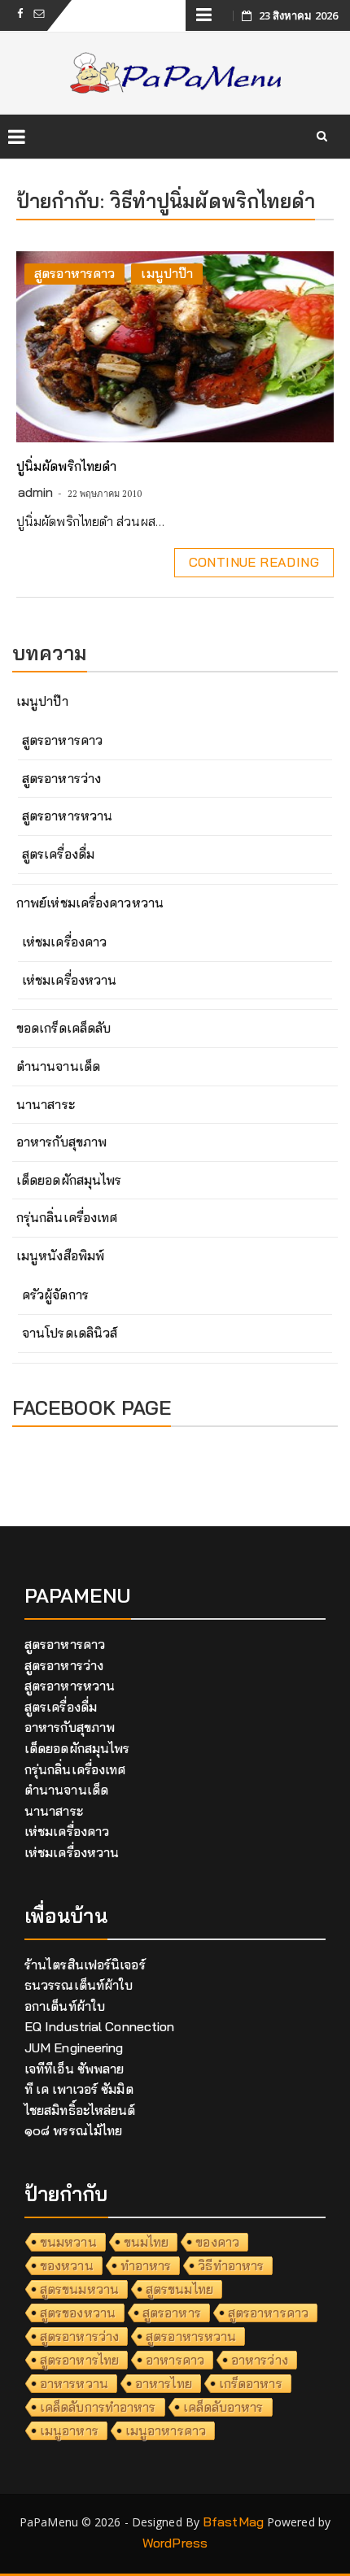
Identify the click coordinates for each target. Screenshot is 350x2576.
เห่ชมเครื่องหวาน (69, 980)
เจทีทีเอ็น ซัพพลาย (74, 2069)
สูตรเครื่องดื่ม (58, 854)
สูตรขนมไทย (179, 2289)
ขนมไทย (147, 2242)
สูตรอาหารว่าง (61, 778)
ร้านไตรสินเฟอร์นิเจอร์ (85, 1965)
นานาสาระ (46, 1104)
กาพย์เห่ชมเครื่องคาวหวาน (90, 903)
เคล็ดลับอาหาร (223, 2407)
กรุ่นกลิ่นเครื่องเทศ (67, 1217)
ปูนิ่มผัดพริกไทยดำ (66, 466)
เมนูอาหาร (69, 2430)
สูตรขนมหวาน (79, 2289)
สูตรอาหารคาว (74, 273)
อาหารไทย (164, 2383)
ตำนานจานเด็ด (58, 1066)
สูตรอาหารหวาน (67, 816)
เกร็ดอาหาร (251, 2383)
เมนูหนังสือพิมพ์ (60, 1255)
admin (36, 492)
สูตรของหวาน (78, 2313)
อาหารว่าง (260, 2360)
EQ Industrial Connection (99, 2026)
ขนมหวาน (68, 2242)
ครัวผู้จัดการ (55, 1295)
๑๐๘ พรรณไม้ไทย (73, 2130)
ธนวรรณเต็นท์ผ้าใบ (79, 1985)
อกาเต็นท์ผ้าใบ (65, 2006)
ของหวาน (67, 2265)
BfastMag (233, 2522)
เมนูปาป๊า (167, 273)
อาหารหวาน (74, 2383)
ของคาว (217, 2242)
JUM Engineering (74, 2047)
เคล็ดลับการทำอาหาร (98, 2407)
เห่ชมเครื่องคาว (64, 942)
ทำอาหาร (146, 2265)
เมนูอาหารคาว (166, 2430)
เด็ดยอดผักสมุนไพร (69, 1180)
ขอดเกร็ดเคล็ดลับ (63, 1028)
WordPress (175, 2543)
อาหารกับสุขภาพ (61, 1142)
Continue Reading (254, 562)
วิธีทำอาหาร (231, 2265)
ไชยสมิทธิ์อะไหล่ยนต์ (80, 2110)
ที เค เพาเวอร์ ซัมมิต (79, 2089)
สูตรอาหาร (172, 2313)
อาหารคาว (175, 2360)
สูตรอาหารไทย (79, 2360)
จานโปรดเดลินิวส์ (70, 1333)
